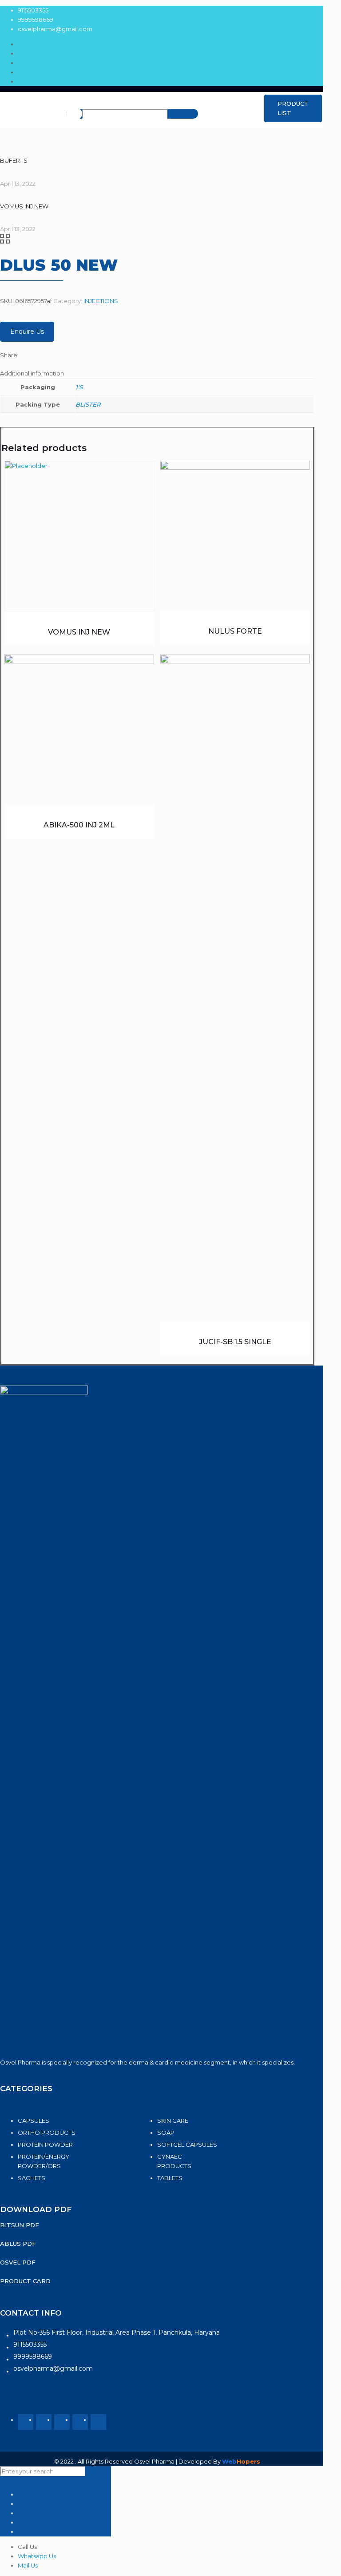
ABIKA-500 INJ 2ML (79, 825)
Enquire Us (27, 331)
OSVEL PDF (18, 2262)
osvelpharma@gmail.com (55, 29)
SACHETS (32, 2178)
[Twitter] (44, 2422)
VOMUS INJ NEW (79, 632)
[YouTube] (62, 2422)
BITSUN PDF (20, 2225)
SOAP (166, 2133)
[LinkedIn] (80, 2422)
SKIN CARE (173, 2121)
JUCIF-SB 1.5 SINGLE (235, 1342)
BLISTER (88, 404)
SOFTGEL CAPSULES (187, 2145)
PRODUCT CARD (25, 2281)
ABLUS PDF (18, 2244)
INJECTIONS (101, 301)
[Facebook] (26, 2422)
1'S (79, 387)
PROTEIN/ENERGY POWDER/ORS (44, 2161)
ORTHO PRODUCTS (47, 2133)
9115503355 (33, 10)
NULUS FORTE (235, 631)
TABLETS (170, 2178)
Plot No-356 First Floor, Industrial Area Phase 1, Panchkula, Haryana (117, 2332)
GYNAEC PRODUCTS (174, 2161)
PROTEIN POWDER (45, 2145)
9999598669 (36, 20)
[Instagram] (98, 2422)
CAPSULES (34, 2121)
